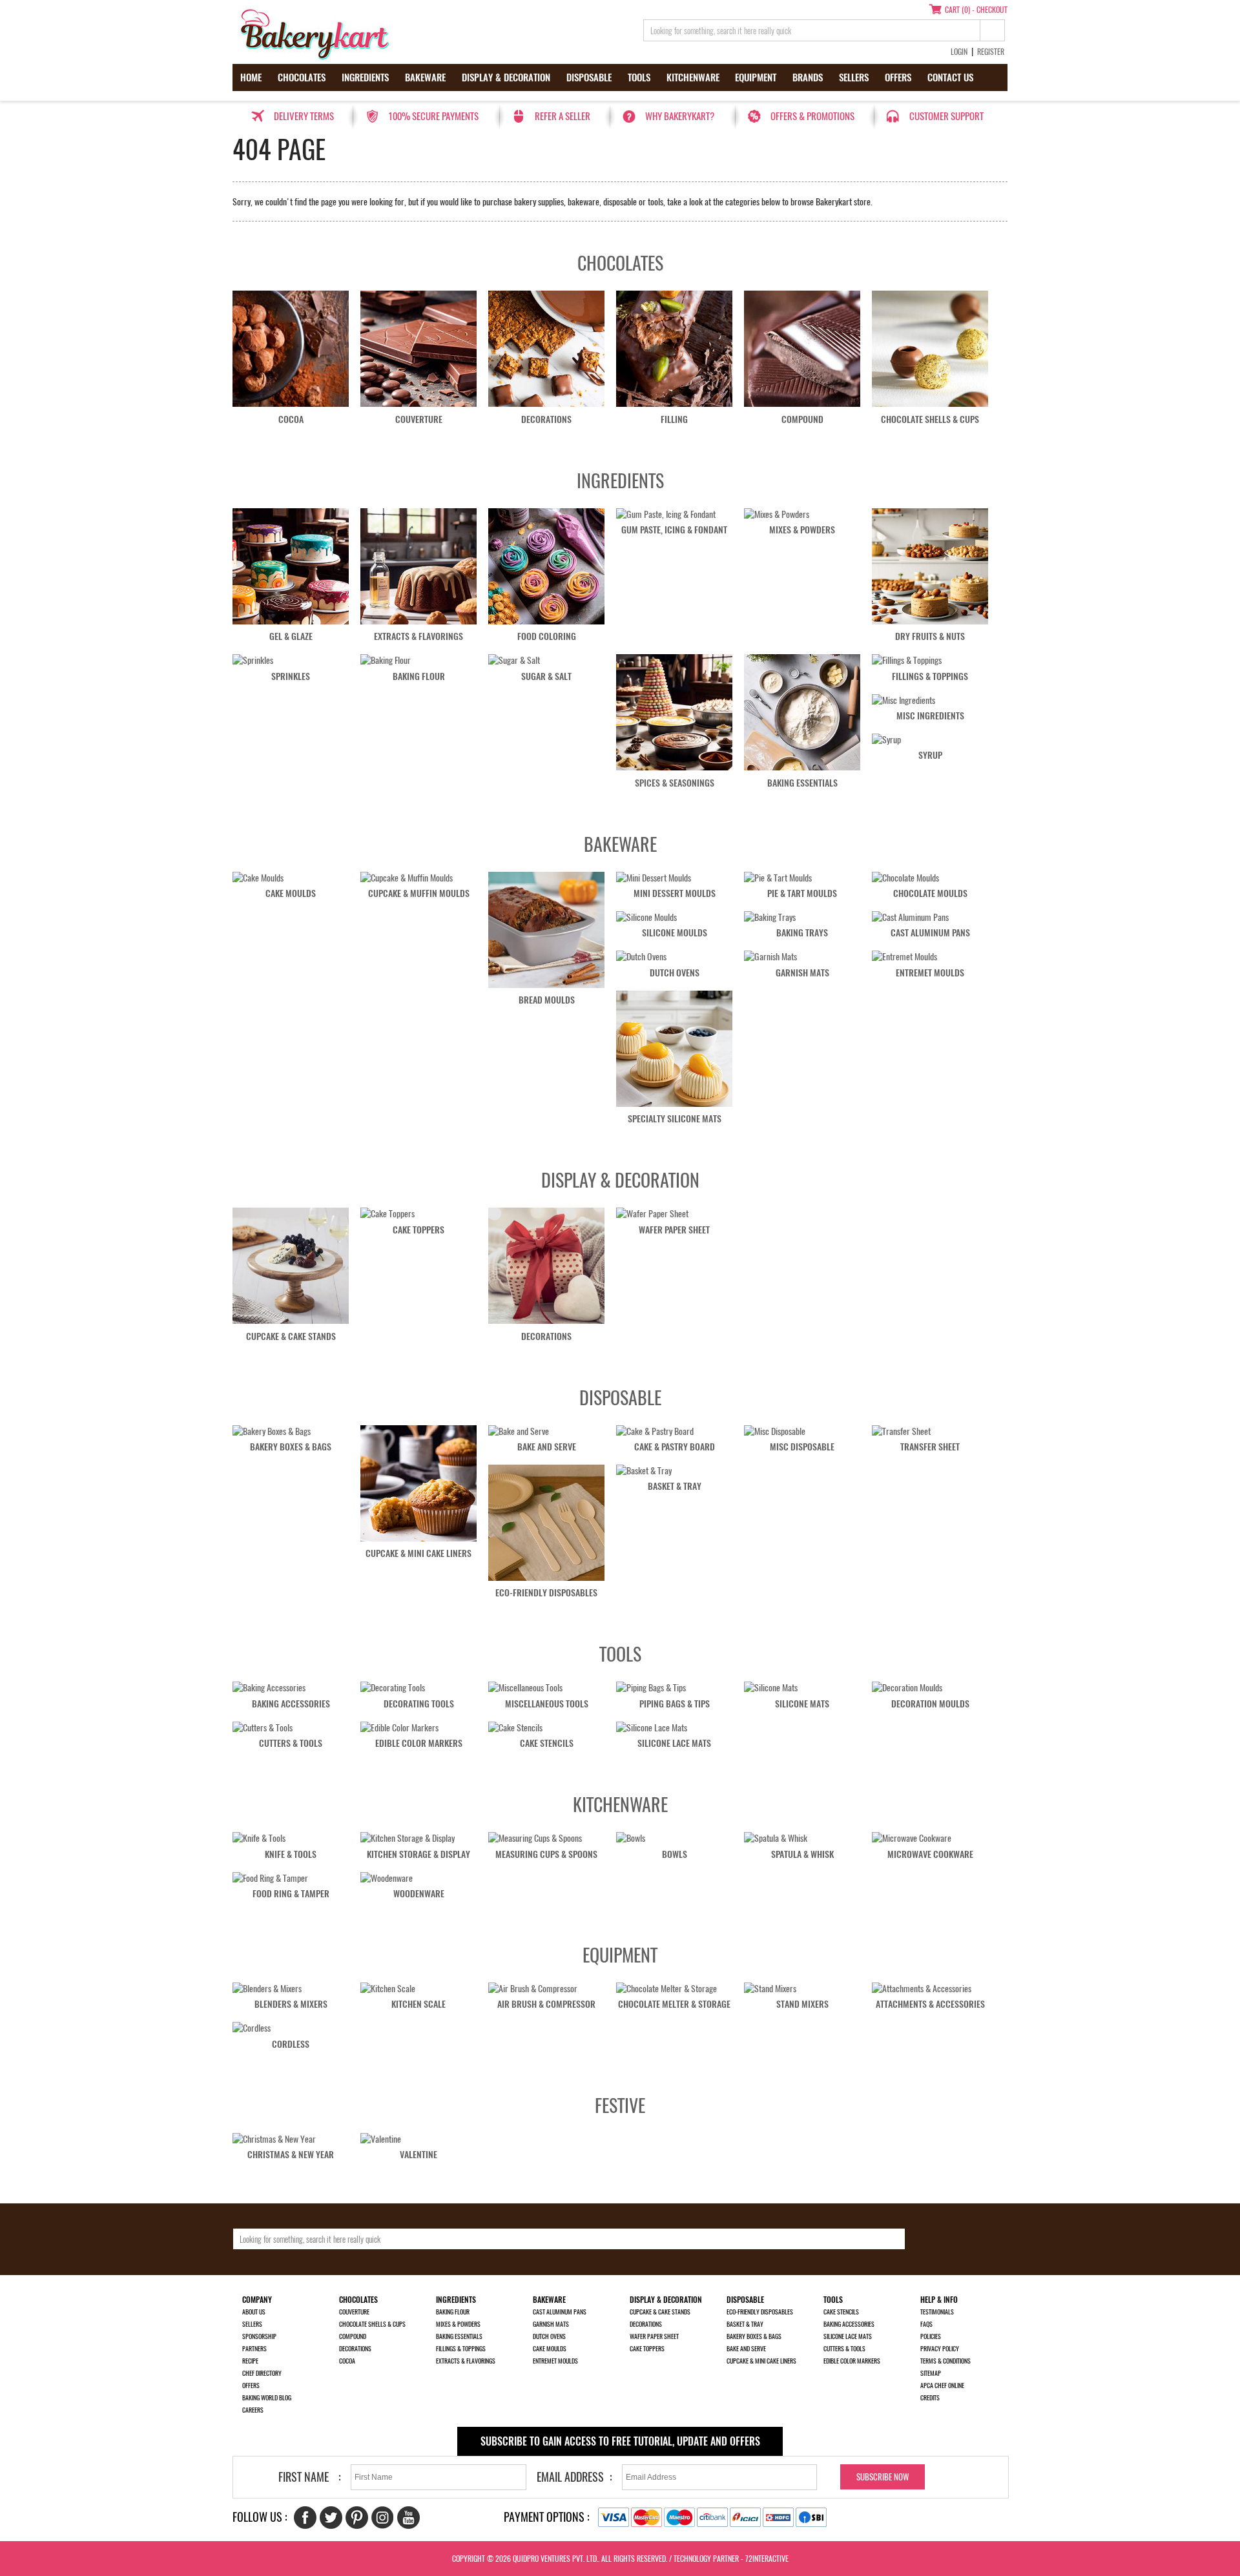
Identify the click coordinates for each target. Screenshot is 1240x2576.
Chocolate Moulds (930, 893)
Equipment (756, 77)
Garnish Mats (802, 973)
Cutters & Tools (291, 1743)
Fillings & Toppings (930, 676)
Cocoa (291, 419)
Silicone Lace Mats (674, 1743)
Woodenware (419, 1894)
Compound (802, 419)
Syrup (930, 755)
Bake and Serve (547, 1447)
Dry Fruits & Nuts (930, 636)
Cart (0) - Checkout (976, 10)
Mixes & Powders (802, 530)
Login (959, 52)
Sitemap (931, 2373)
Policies (931, 2336)
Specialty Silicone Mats (675, 1119)
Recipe (250, 2361)
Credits (930, 2398)
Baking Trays (802, 933)
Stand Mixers (802, 2004)
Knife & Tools (291, 1854)
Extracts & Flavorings (418, 636)
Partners (254, 2349)
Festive (620, 2105)
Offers (898, 77)
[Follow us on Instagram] (383, 2518)
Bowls (675, 1854)
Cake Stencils (547, 1743)
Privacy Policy (940, 2349)
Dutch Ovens (675, 973)
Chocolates (302, 77)
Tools (639, 77)
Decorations (546, 419)
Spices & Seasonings (675, 783)
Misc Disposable (802, 1447)
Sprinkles (291, 676)
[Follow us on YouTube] (408, 2518)
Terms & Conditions (945, 2361)
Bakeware (425, 77)
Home (251, 77)
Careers (253, 2410)
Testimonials (937, 2312)
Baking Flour (419, 676)
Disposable (589, 77)
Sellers (854, 77)
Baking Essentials (802, 783)
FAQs (926, 2324)
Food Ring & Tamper (291, 1894)
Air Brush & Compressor (546, 2004)
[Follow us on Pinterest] (357, 2518)
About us (254, 2312)
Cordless (291, 2044)
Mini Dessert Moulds (675, 893)
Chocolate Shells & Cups (930, 419)
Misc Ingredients (930, 716)
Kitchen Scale (418, 2004)
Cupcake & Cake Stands (291, 1336)
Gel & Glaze (291, 636)
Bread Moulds (547, 1000)
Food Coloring (547, 636)
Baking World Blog (267, 2398)
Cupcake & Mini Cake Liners (418, 1553)
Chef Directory (262, 2373)
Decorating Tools (419, 1704)
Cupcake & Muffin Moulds (419, 893)
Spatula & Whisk (802, 1854)
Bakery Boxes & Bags (291, 1447)
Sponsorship (259, 2336)
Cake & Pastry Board (675, 1447)
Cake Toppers (418, 1230)
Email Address (570, 2477)
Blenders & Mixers (291, 2004)
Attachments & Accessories (930, 2004)
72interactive (767, 2559)
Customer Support (946, 116)
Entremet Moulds (930, 973)
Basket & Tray (675, 1486)
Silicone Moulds (675, 933)
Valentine (418, 2155)
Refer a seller (563, 116)
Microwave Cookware (930, 1854)
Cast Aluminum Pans (930, 933)
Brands (808, 77)
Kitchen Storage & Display (418, 1854)
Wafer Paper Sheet (674, 1230)
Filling (674, 419)
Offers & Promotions (812, 116)
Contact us (950, 77)
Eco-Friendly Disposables (546, 1593)
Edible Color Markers (419, 1743)
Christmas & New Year (291, 2155)
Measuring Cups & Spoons (546, 1854)
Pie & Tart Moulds (802, 893)
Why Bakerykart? (680, 116)
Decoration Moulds (930, 1704)
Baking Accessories (291, 1704)
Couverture (419, 419)
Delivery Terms (304, 116)
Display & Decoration (506, 77)
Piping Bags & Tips (675, 1704)
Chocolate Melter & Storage (674, 2004)
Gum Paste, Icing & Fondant (674, 530)
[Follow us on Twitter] (331, 2518)
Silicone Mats (802, 1704)
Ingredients (365, 77)
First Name (304, 2477)
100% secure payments (433, 116)
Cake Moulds (291, 893)
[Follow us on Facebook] (305, 2518)
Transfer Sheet (930, 1447)
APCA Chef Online (942, 2385)
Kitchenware (693, 77)
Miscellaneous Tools (547, 1704)
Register (991, 52)
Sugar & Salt (546, 676)
